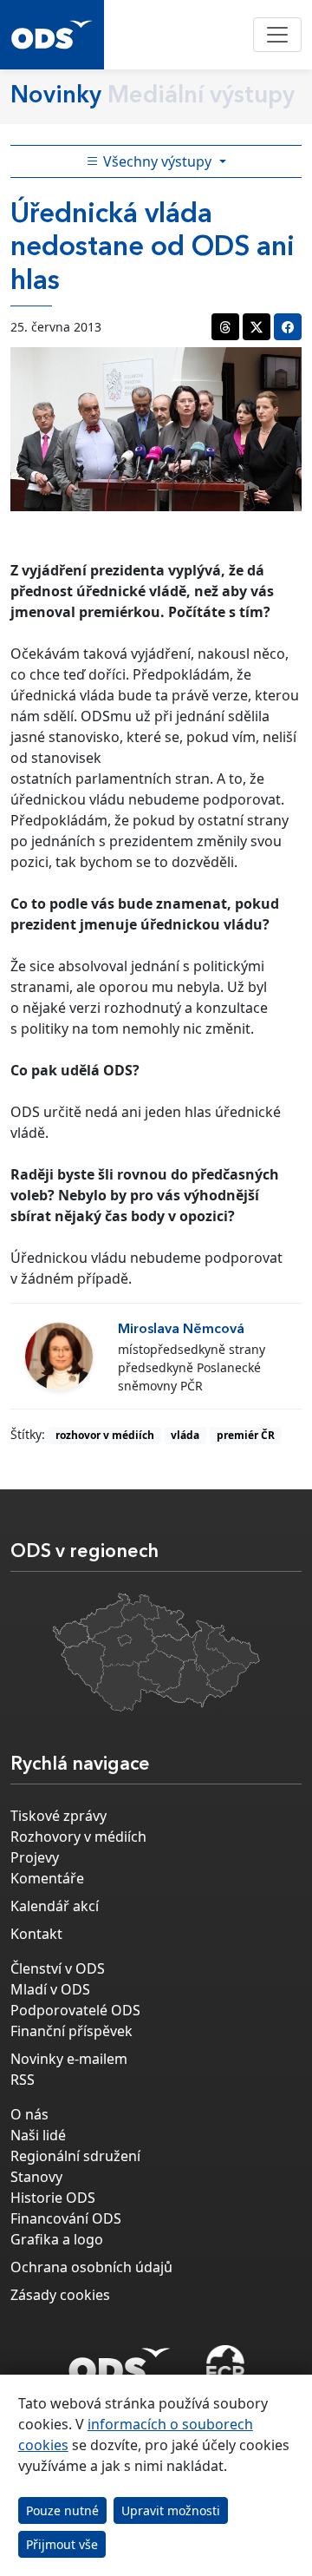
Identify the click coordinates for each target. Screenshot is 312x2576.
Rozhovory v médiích (78, 1837)
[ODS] (120, 2361)
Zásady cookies (60, 2295)
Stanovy (36, 2177)
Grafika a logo (57, 2239)
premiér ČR (246, 1435)
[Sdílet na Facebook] (288, 327)
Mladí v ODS (50, 1989)
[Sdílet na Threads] (225, 327)
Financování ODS (66, 2218)
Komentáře (47, 1878)
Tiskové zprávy (58, 1816)
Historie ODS (53, 2198)
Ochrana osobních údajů (91, 2267)
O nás (29, 2114)
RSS (23, 2080)
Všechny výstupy (157, 161)
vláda (185, 1435)
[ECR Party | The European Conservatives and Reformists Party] (225, 2366)
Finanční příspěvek (71, 2031)
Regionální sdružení (75, 2156)
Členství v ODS (58, 1968)
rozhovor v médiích (105, 1435)
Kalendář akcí (55, 1906)
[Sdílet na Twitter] (257, 327)
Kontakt (36, 1934)
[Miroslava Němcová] (59, 1357)
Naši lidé (38, 2135)
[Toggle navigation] (277, 35)
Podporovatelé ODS (75, 2010)
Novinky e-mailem (69, 2059)
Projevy (35, 1857)
